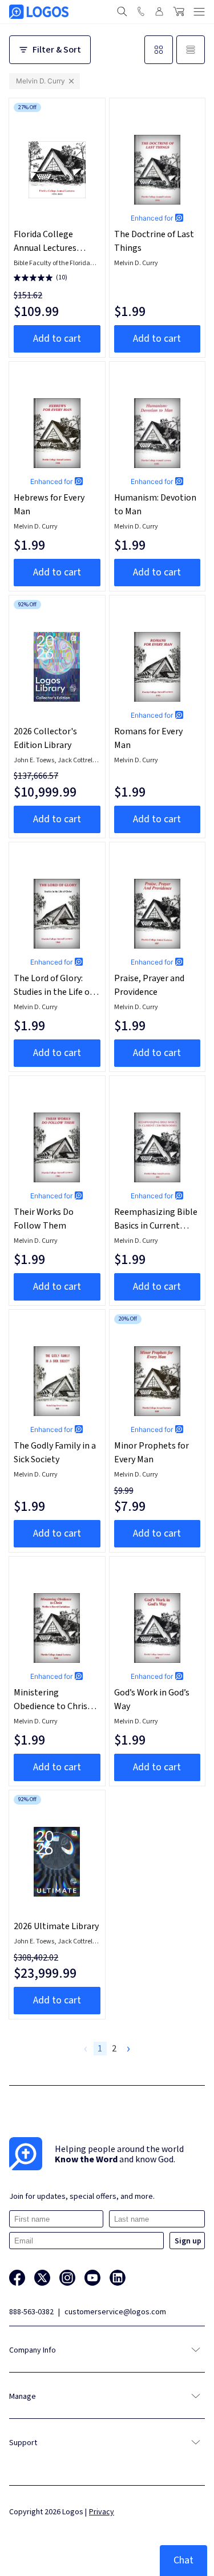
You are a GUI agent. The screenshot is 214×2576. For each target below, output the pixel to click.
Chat (183, 2560)
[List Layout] (191, 50)
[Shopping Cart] (179, 11)
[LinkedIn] (118, 2278)
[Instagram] (67, 2278)
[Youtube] (92, 2278)
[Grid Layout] (159, 50)
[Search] (122, 11)
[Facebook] (17, 2278)
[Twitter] (42, 2278)
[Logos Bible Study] (39, 12)
